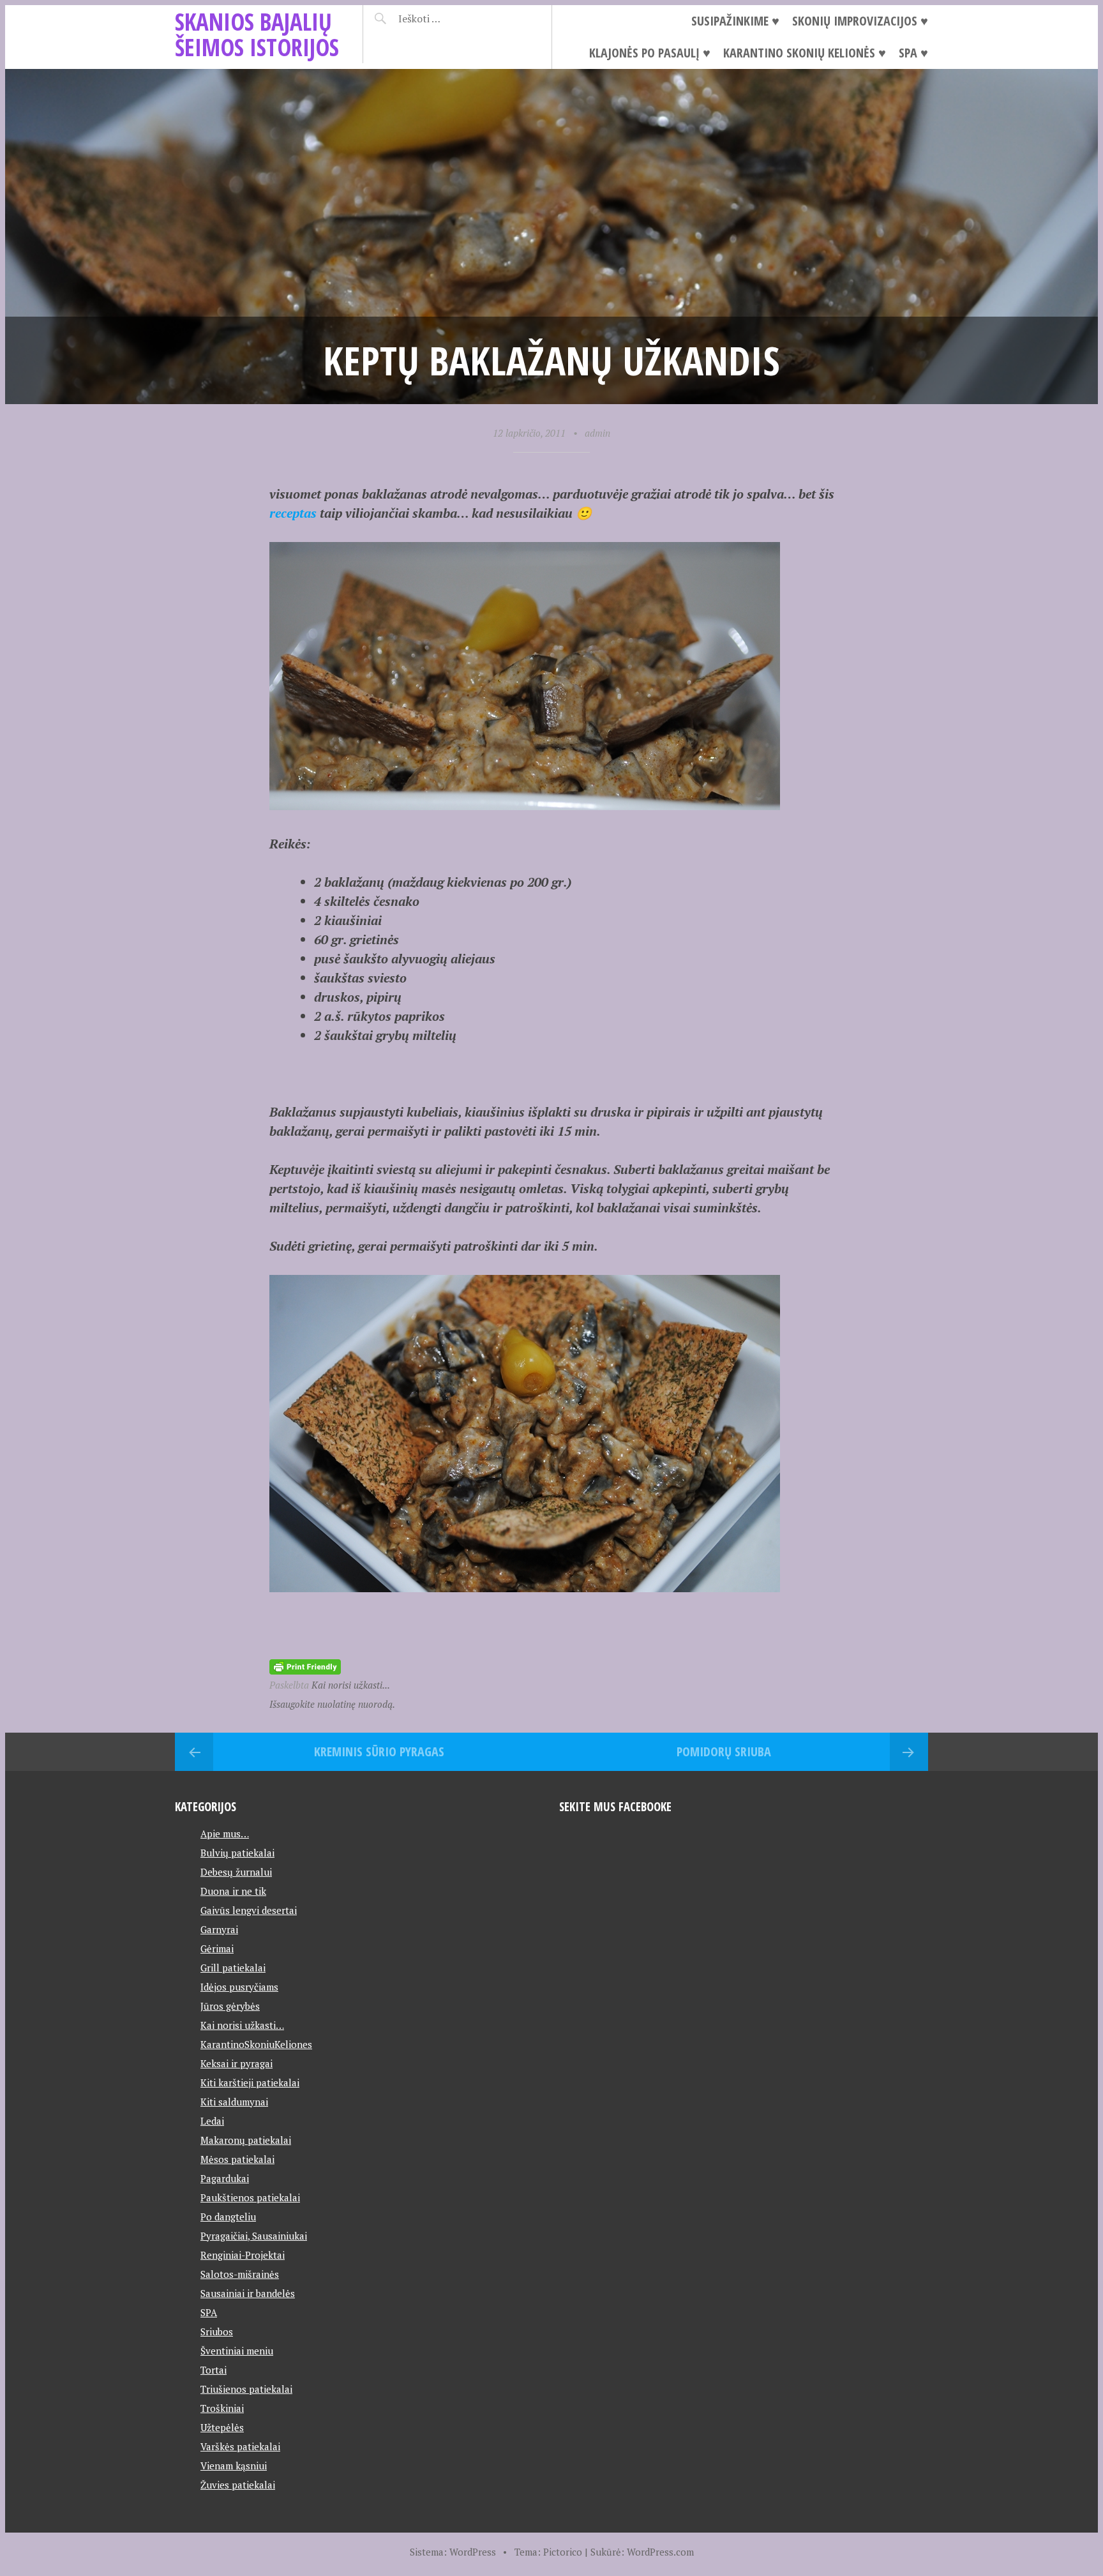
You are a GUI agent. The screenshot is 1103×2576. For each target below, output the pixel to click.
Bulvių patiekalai (237, 1853)
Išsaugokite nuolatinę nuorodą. (332, 1704)
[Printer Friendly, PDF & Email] (305, 1665)
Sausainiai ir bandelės (248, 2293)
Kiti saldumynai (234, 2102)
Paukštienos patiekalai (250, 2197)
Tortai (214, 2370)
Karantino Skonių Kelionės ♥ (805, 53)
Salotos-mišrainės (240, 2274)
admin (597, 433)
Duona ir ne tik (233, 1891)
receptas (293, 513)
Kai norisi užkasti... (351, 1685)
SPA (209, 2312)
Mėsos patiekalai (237, 2159)
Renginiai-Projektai (243, 2255)
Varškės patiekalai (240, 2446)
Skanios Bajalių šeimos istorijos (257, 34)
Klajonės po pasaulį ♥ (650, 53)
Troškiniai (222, 2408)
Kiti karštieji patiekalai (250, 2083)
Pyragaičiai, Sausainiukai (254, 2236)
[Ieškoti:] (451, 19)
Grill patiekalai (233, 1968)
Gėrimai (217, 1948)
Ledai (212, 2121)
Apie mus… (225, 1834)
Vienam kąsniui (234, 2466)
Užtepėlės (222, 2427)
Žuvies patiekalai (238, 2485)
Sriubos (217, 2331)
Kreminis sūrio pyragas (379, 1751)
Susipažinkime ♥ (735, 21)
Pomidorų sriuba (724, 1751)
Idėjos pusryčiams (239, 1987)
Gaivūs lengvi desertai (249, 1910)
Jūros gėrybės (230, 2006)
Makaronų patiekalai (246, 2140)
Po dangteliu (228, 2217)
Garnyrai (219, 1929)
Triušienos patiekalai (246, 2389)
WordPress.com (660, 2552)
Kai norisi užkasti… (242, 2025)
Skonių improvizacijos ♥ (860, 21)
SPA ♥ (913, 53)
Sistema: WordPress (453, 2552)
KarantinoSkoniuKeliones (256, 2044)
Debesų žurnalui (236, 1872)
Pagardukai (225, 2178)
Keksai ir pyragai (236, 2063)
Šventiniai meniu (237, 2351)
